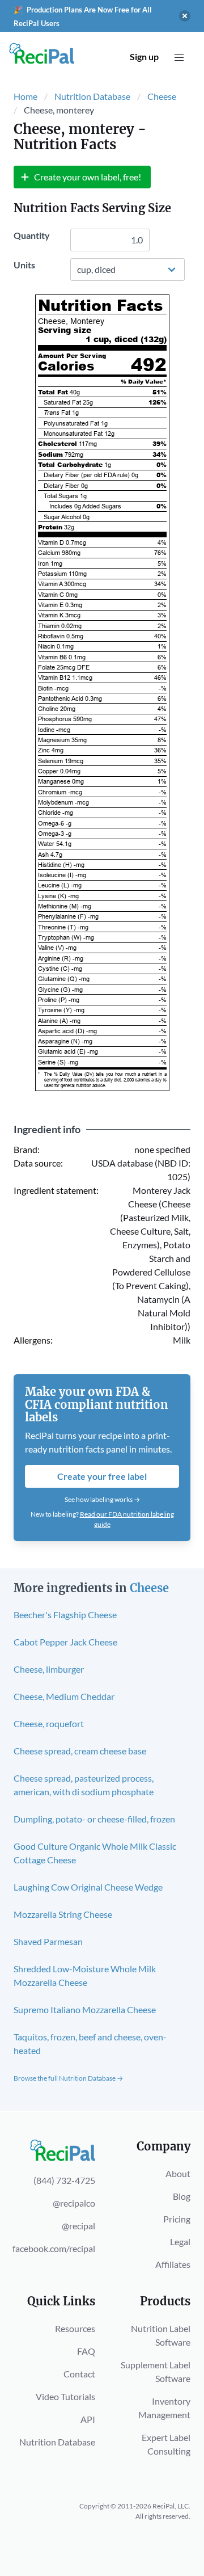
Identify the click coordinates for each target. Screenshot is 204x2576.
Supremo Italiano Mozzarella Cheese (85, 2009)
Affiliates (173, 2264)
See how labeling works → (102, 1499)
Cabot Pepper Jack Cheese (65, 1642)
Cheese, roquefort (49, 1723)
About (178, 2173)
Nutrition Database (92, 96)
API (88, 2419)
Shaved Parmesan (48, 1941)
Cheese (162, 96)
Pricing (177, 2219)
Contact (79, 2374)
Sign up (144, 56)
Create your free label (102, 1476)
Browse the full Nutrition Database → (68, 2078)
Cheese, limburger (49, 1669)
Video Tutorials (65, 2396)
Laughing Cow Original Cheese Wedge (88, 1887)
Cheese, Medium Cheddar (64, 1696)
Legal (180, 2242)
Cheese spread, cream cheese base (80, 1751)
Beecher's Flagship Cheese (65, 1615)
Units (24, 265)
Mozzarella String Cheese (63, 1914)
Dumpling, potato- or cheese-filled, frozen (94, 1819)
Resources (75, 2328)
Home (25, 96)
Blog (182, 2196)
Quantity (32, 235)
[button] (179, 58)
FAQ (86, 2351)
